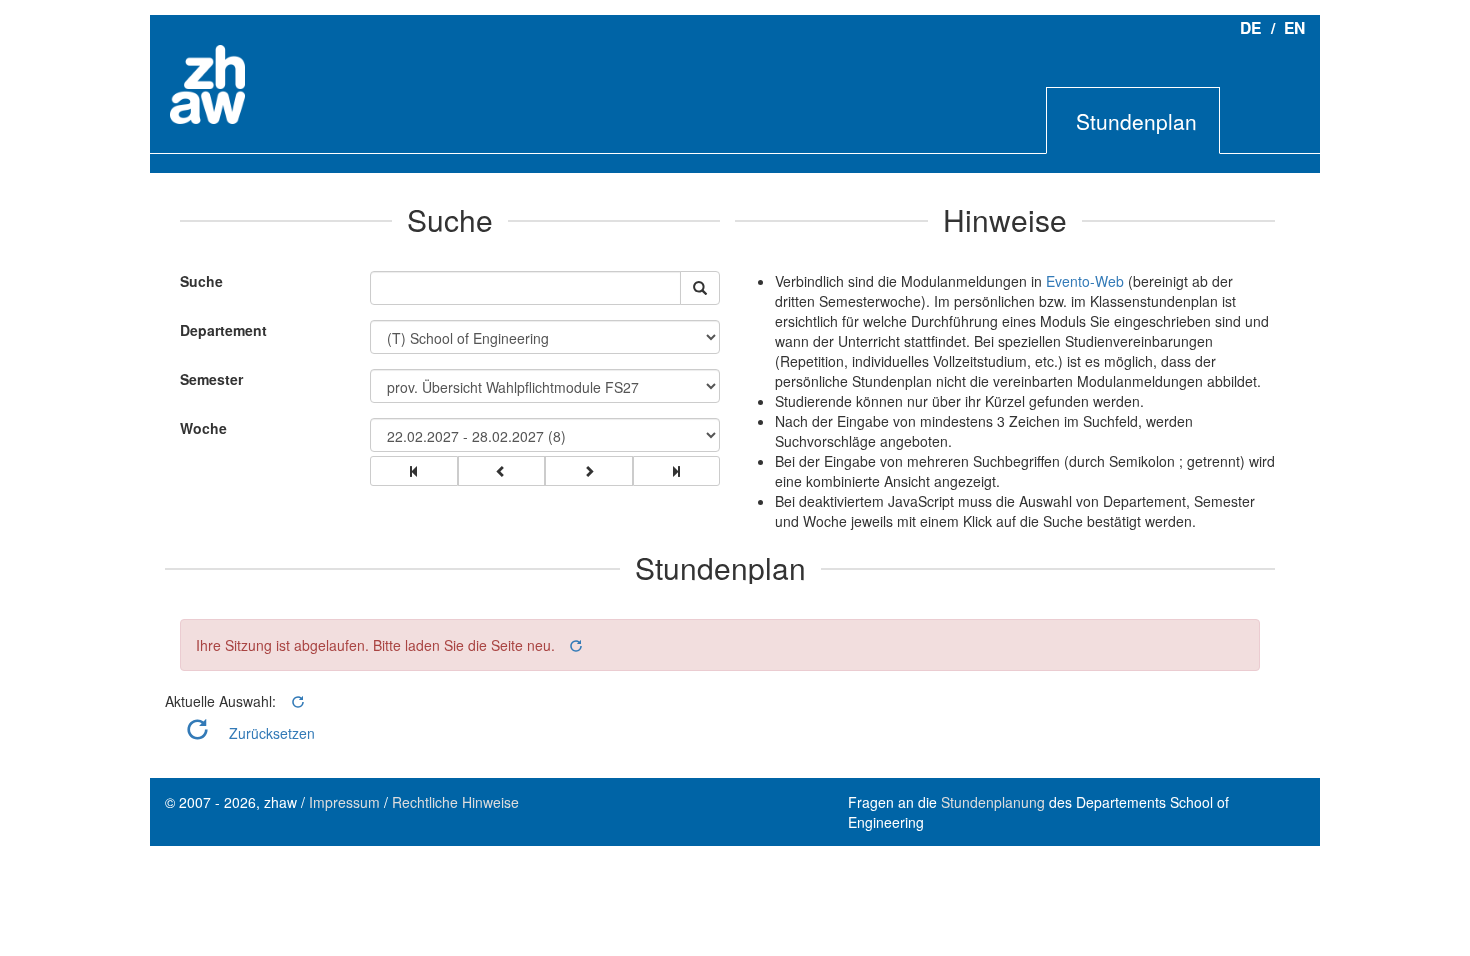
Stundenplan (1136, 121)
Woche (203, 428)
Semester (211, 379)
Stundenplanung (993, 802)
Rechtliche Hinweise (455, 802)
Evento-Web (1085, 281)
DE (1250, 27)
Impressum (344, 802)
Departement (223, 330)
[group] (414, 471)
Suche (196, 281)
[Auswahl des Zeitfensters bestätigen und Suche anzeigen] (700, 288)
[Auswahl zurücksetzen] (574, 645)
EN (1294, 27)
